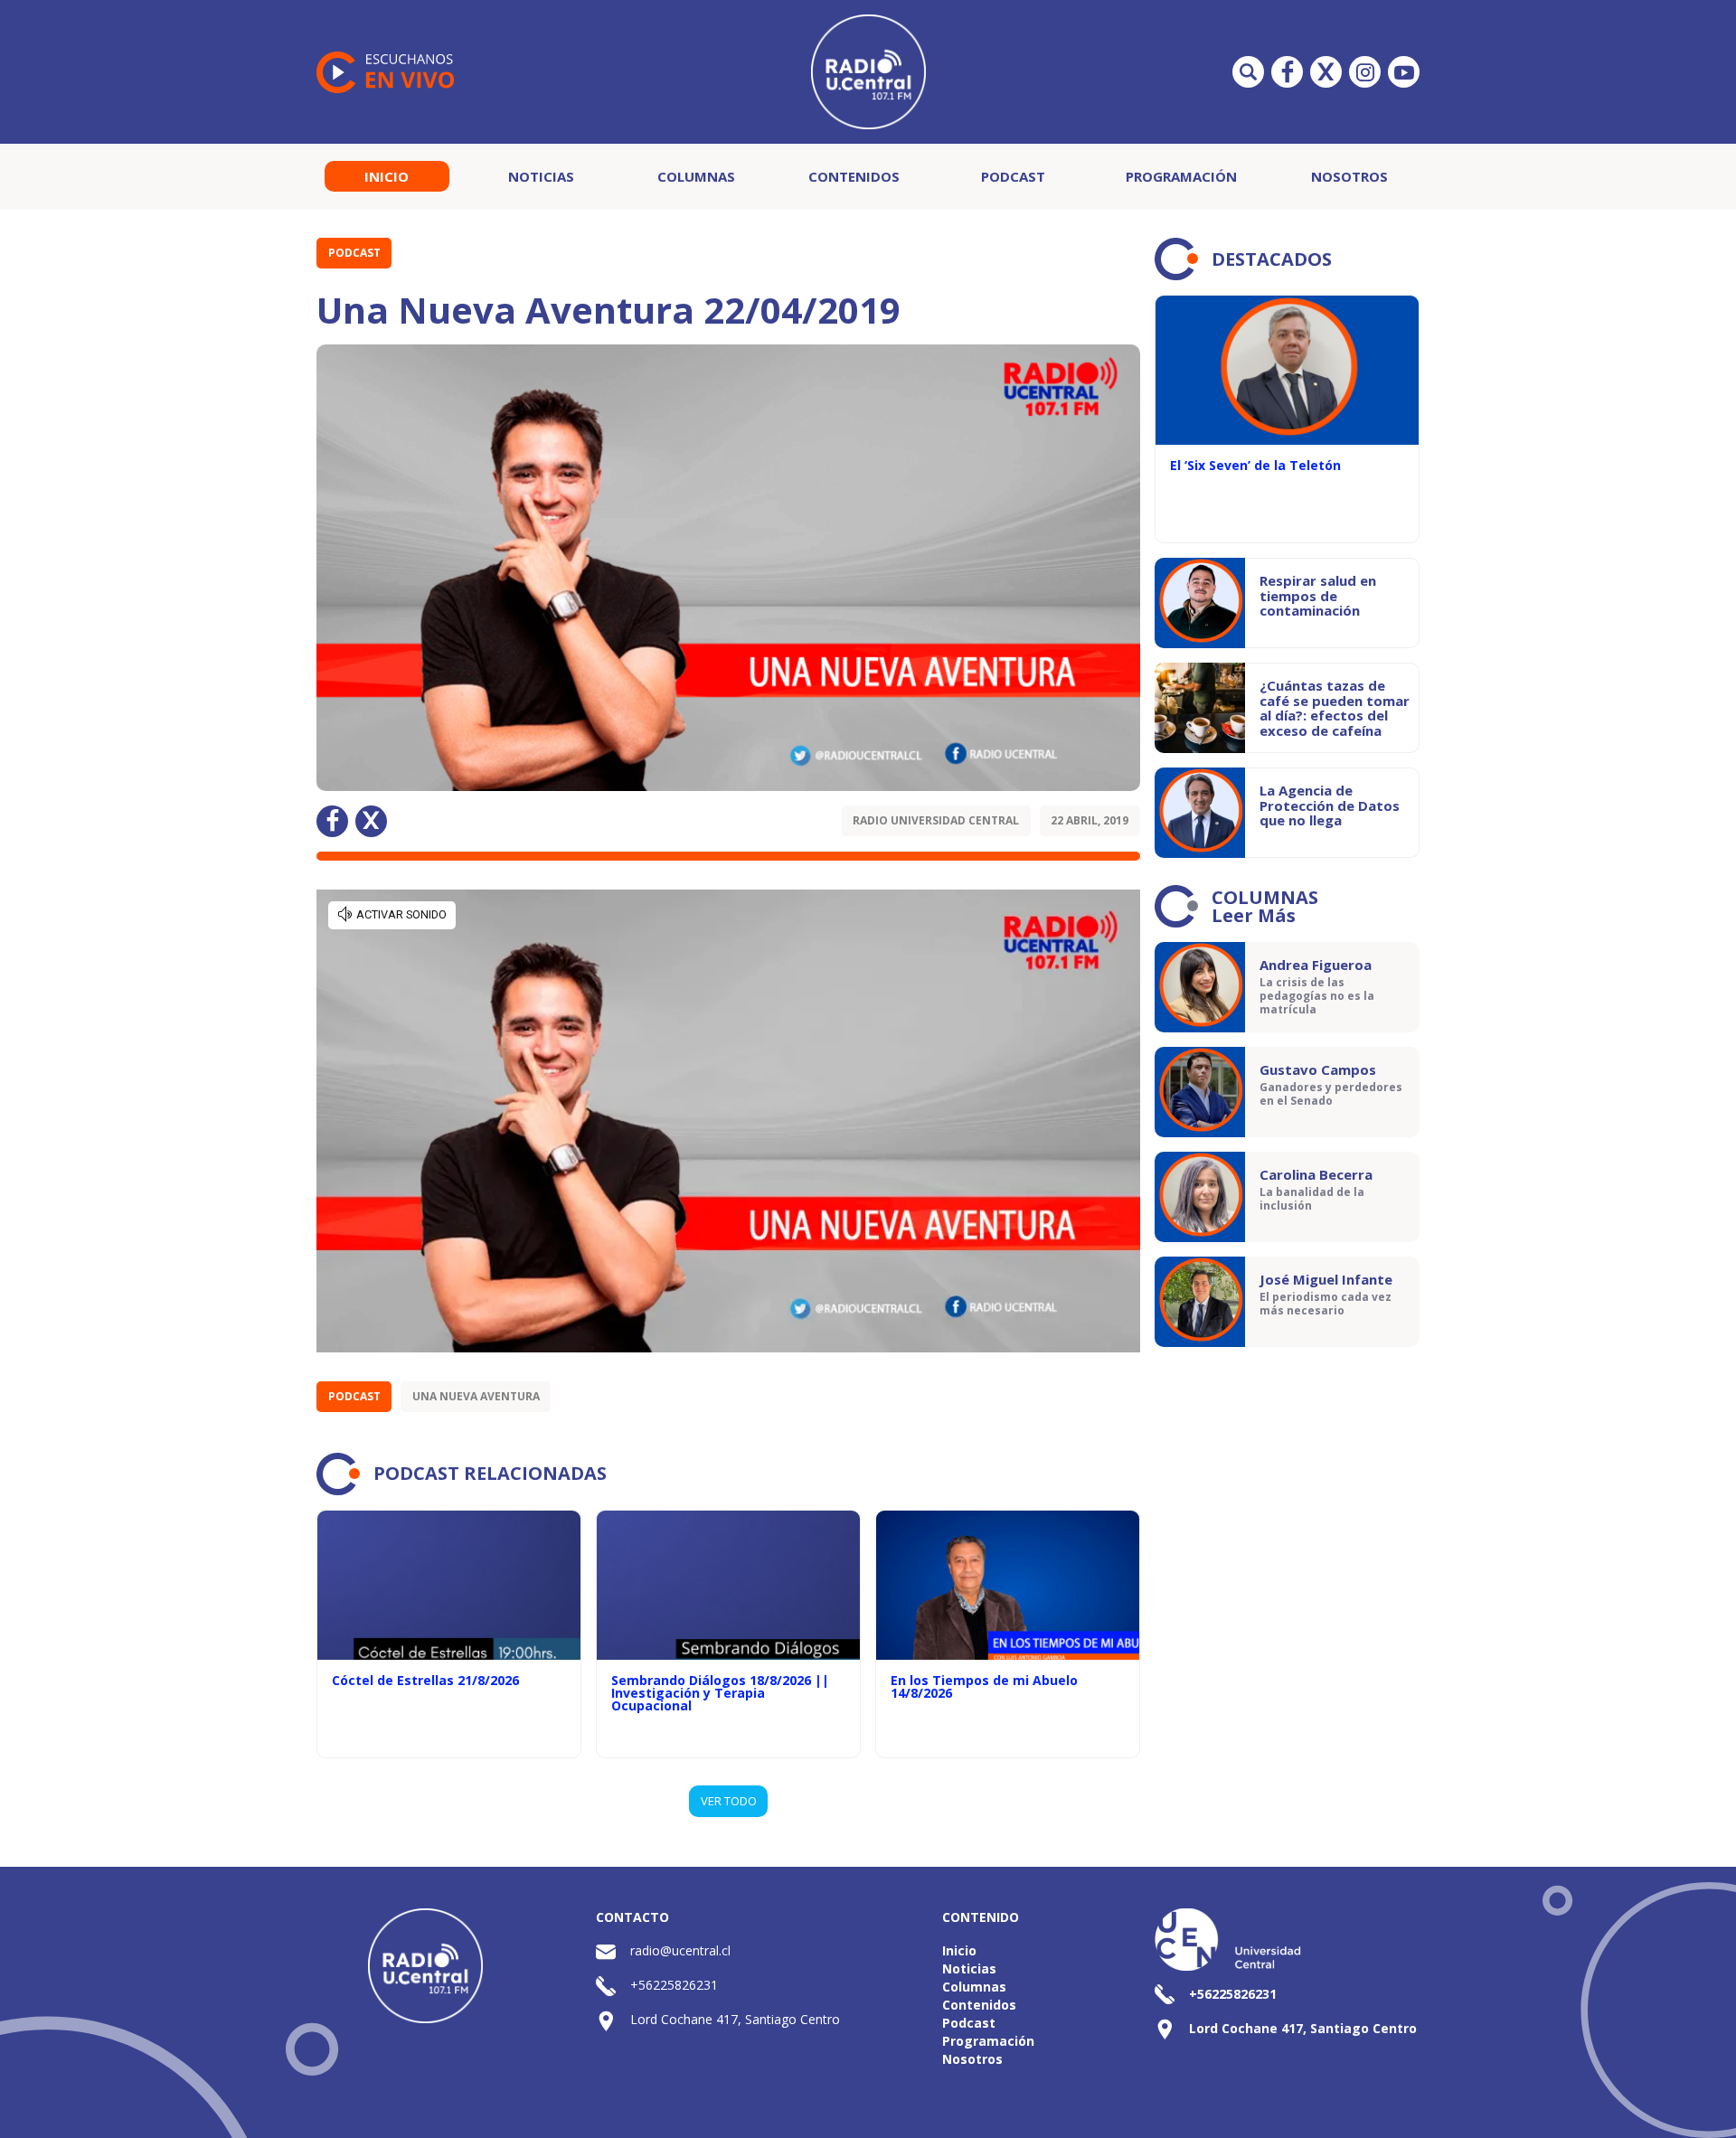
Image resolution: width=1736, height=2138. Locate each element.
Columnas (696, 176)
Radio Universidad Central (936, 820)
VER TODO (729, 1801)
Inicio (387, 176)
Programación (1181, 176)
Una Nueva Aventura (476, 1396)
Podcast (1013, 176)
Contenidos (854, 176)
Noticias (541, 176)
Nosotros (1349, 176)
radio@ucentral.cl (680, 1950)
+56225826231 (674, 1985)
